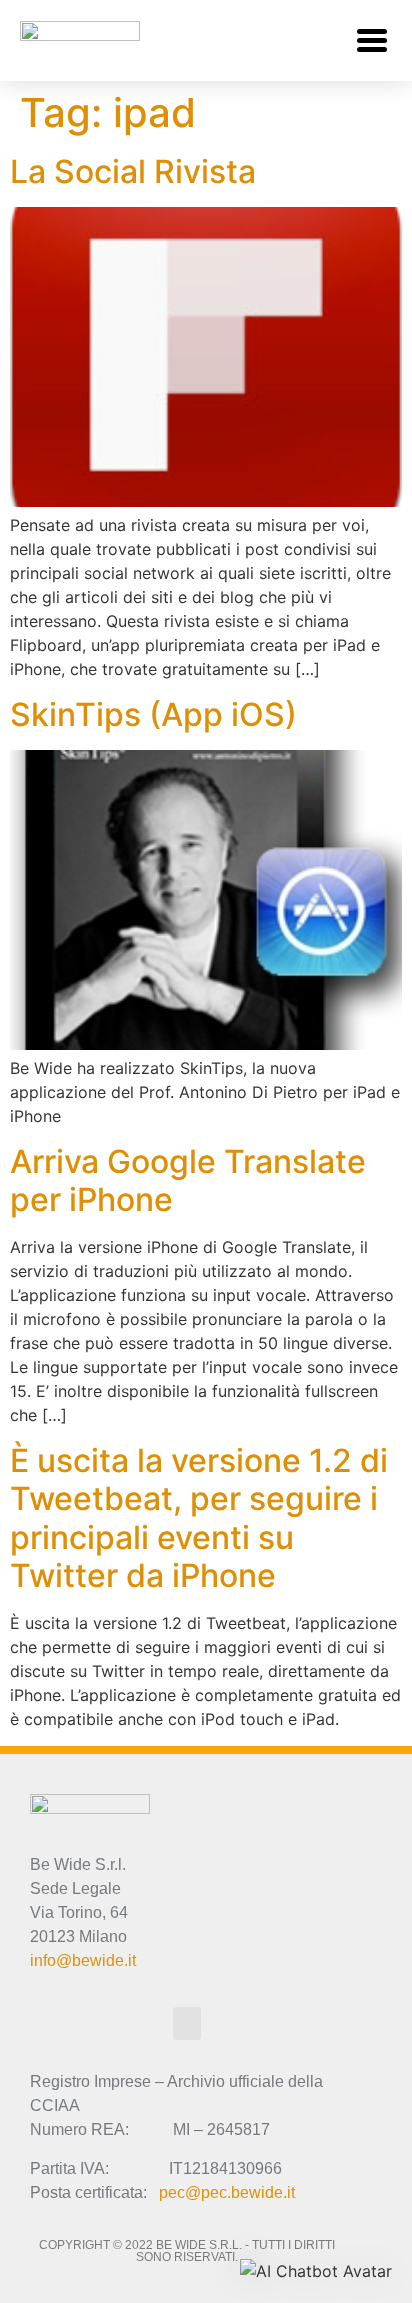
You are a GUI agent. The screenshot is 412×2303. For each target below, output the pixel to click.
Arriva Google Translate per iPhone (188, 1180)
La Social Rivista (133, 171)
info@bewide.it (83, 1960)
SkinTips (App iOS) (153, 714)
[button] (371, 40)
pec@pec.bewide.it (227, 2192)
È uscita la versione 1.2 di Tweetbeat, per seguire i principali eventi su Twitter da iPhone (199, 1518)
